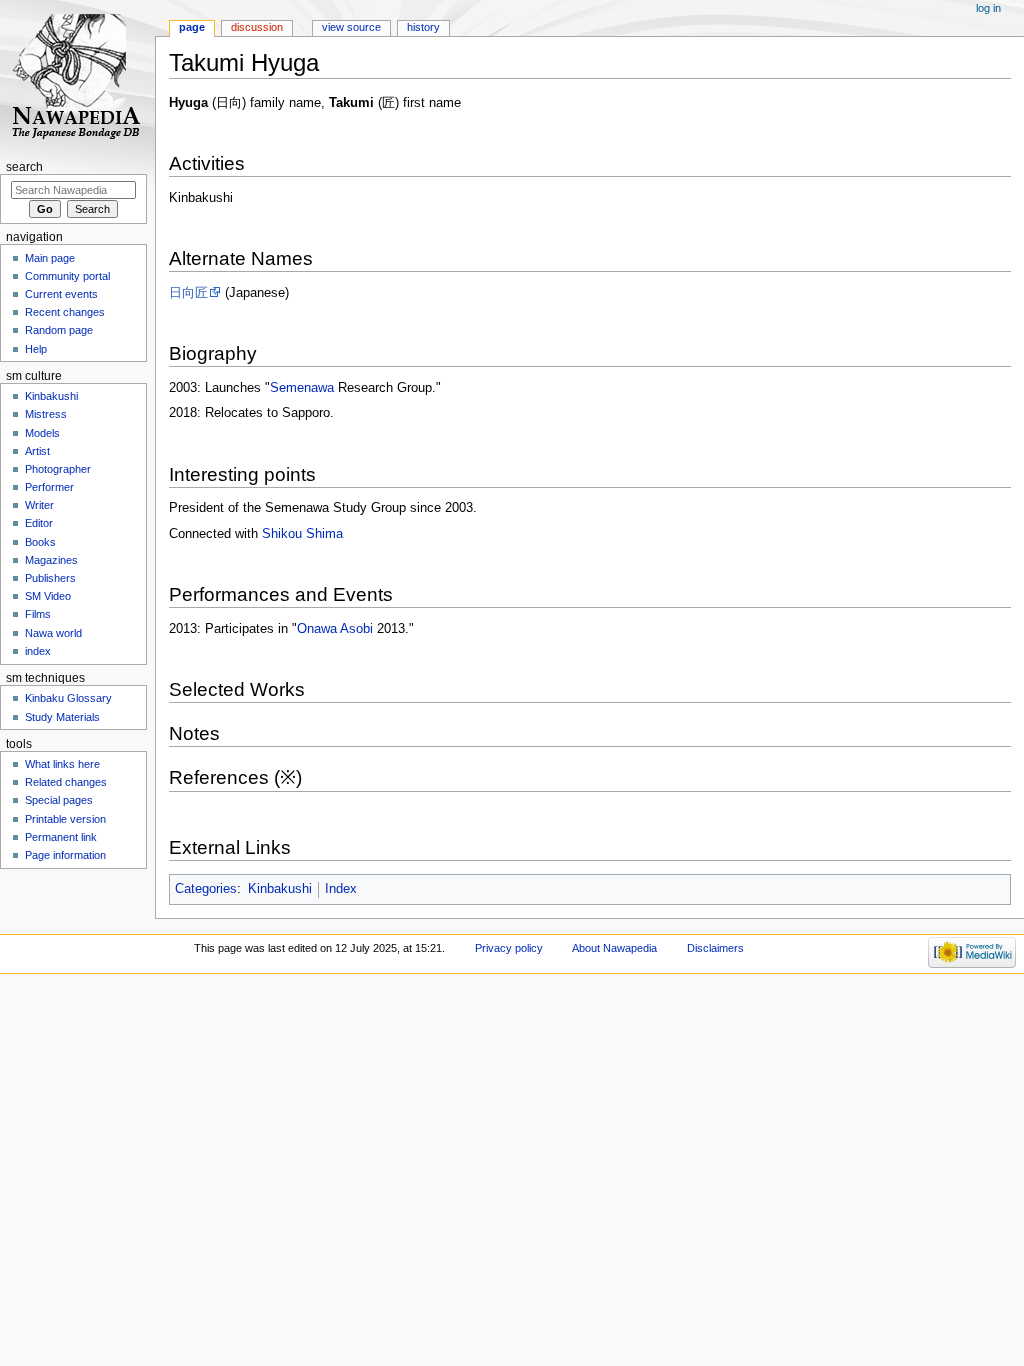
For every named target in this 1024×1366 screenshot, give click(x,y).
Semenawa (302, 388)
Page (192, 27)
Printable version (65, 819)
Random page (59, 330)
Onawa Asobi (335, 629)
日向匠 (188, 293)
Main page (50, 258)
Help (36, 349)
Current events (61, 294)
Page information (65, 855)
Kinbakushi (280, 889)
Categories (206, 889)
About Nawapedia (614, 948)
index (38, 651)
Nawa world (53, 633)
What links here (62, 764)
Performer (49, 487)
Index (341, 889)
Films (38, 614)
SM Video (48, 596)
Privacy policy (509, 948)
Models (42, 433)
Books (40, 542)
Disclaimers (715, 948)
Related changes (66, 782)
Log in (988, 8)
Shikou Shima (302, 534)
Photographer (58, 469)
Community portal (67, 276)
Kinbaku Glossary (68, 698)
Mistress (46, 414)
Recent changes (65, 312)
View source (351, 27)
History (423, 27)
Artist (37, 451)
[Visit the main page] (77, 77)
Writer (39, 505)
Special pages (59, 800)
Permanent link (61, 837)
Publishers (50, 578)
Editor (39, 523)
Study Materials (62, 717)
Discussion (257, 27)
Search (24, 167)
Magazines (51, 560)
